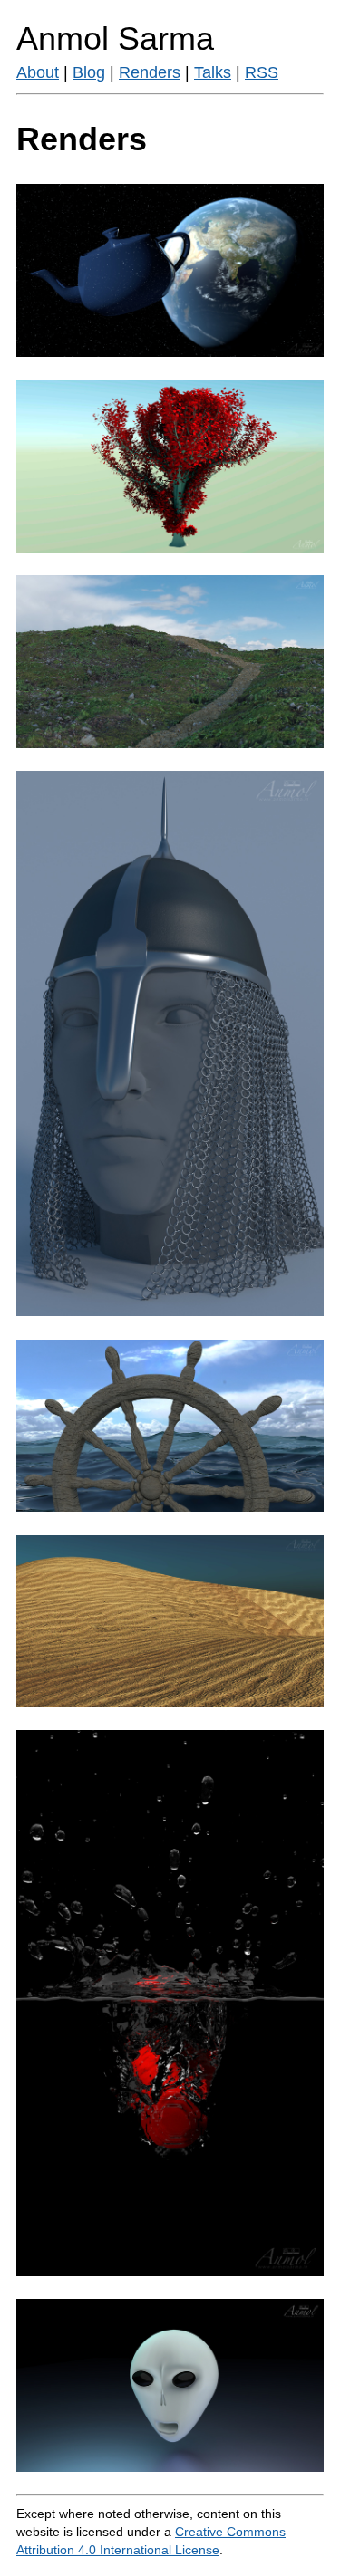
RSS (262, 72)
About (38, 72)
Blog (89, 72)
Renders (150, 72)
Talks (213, 72)
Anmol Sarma (115, 38)
